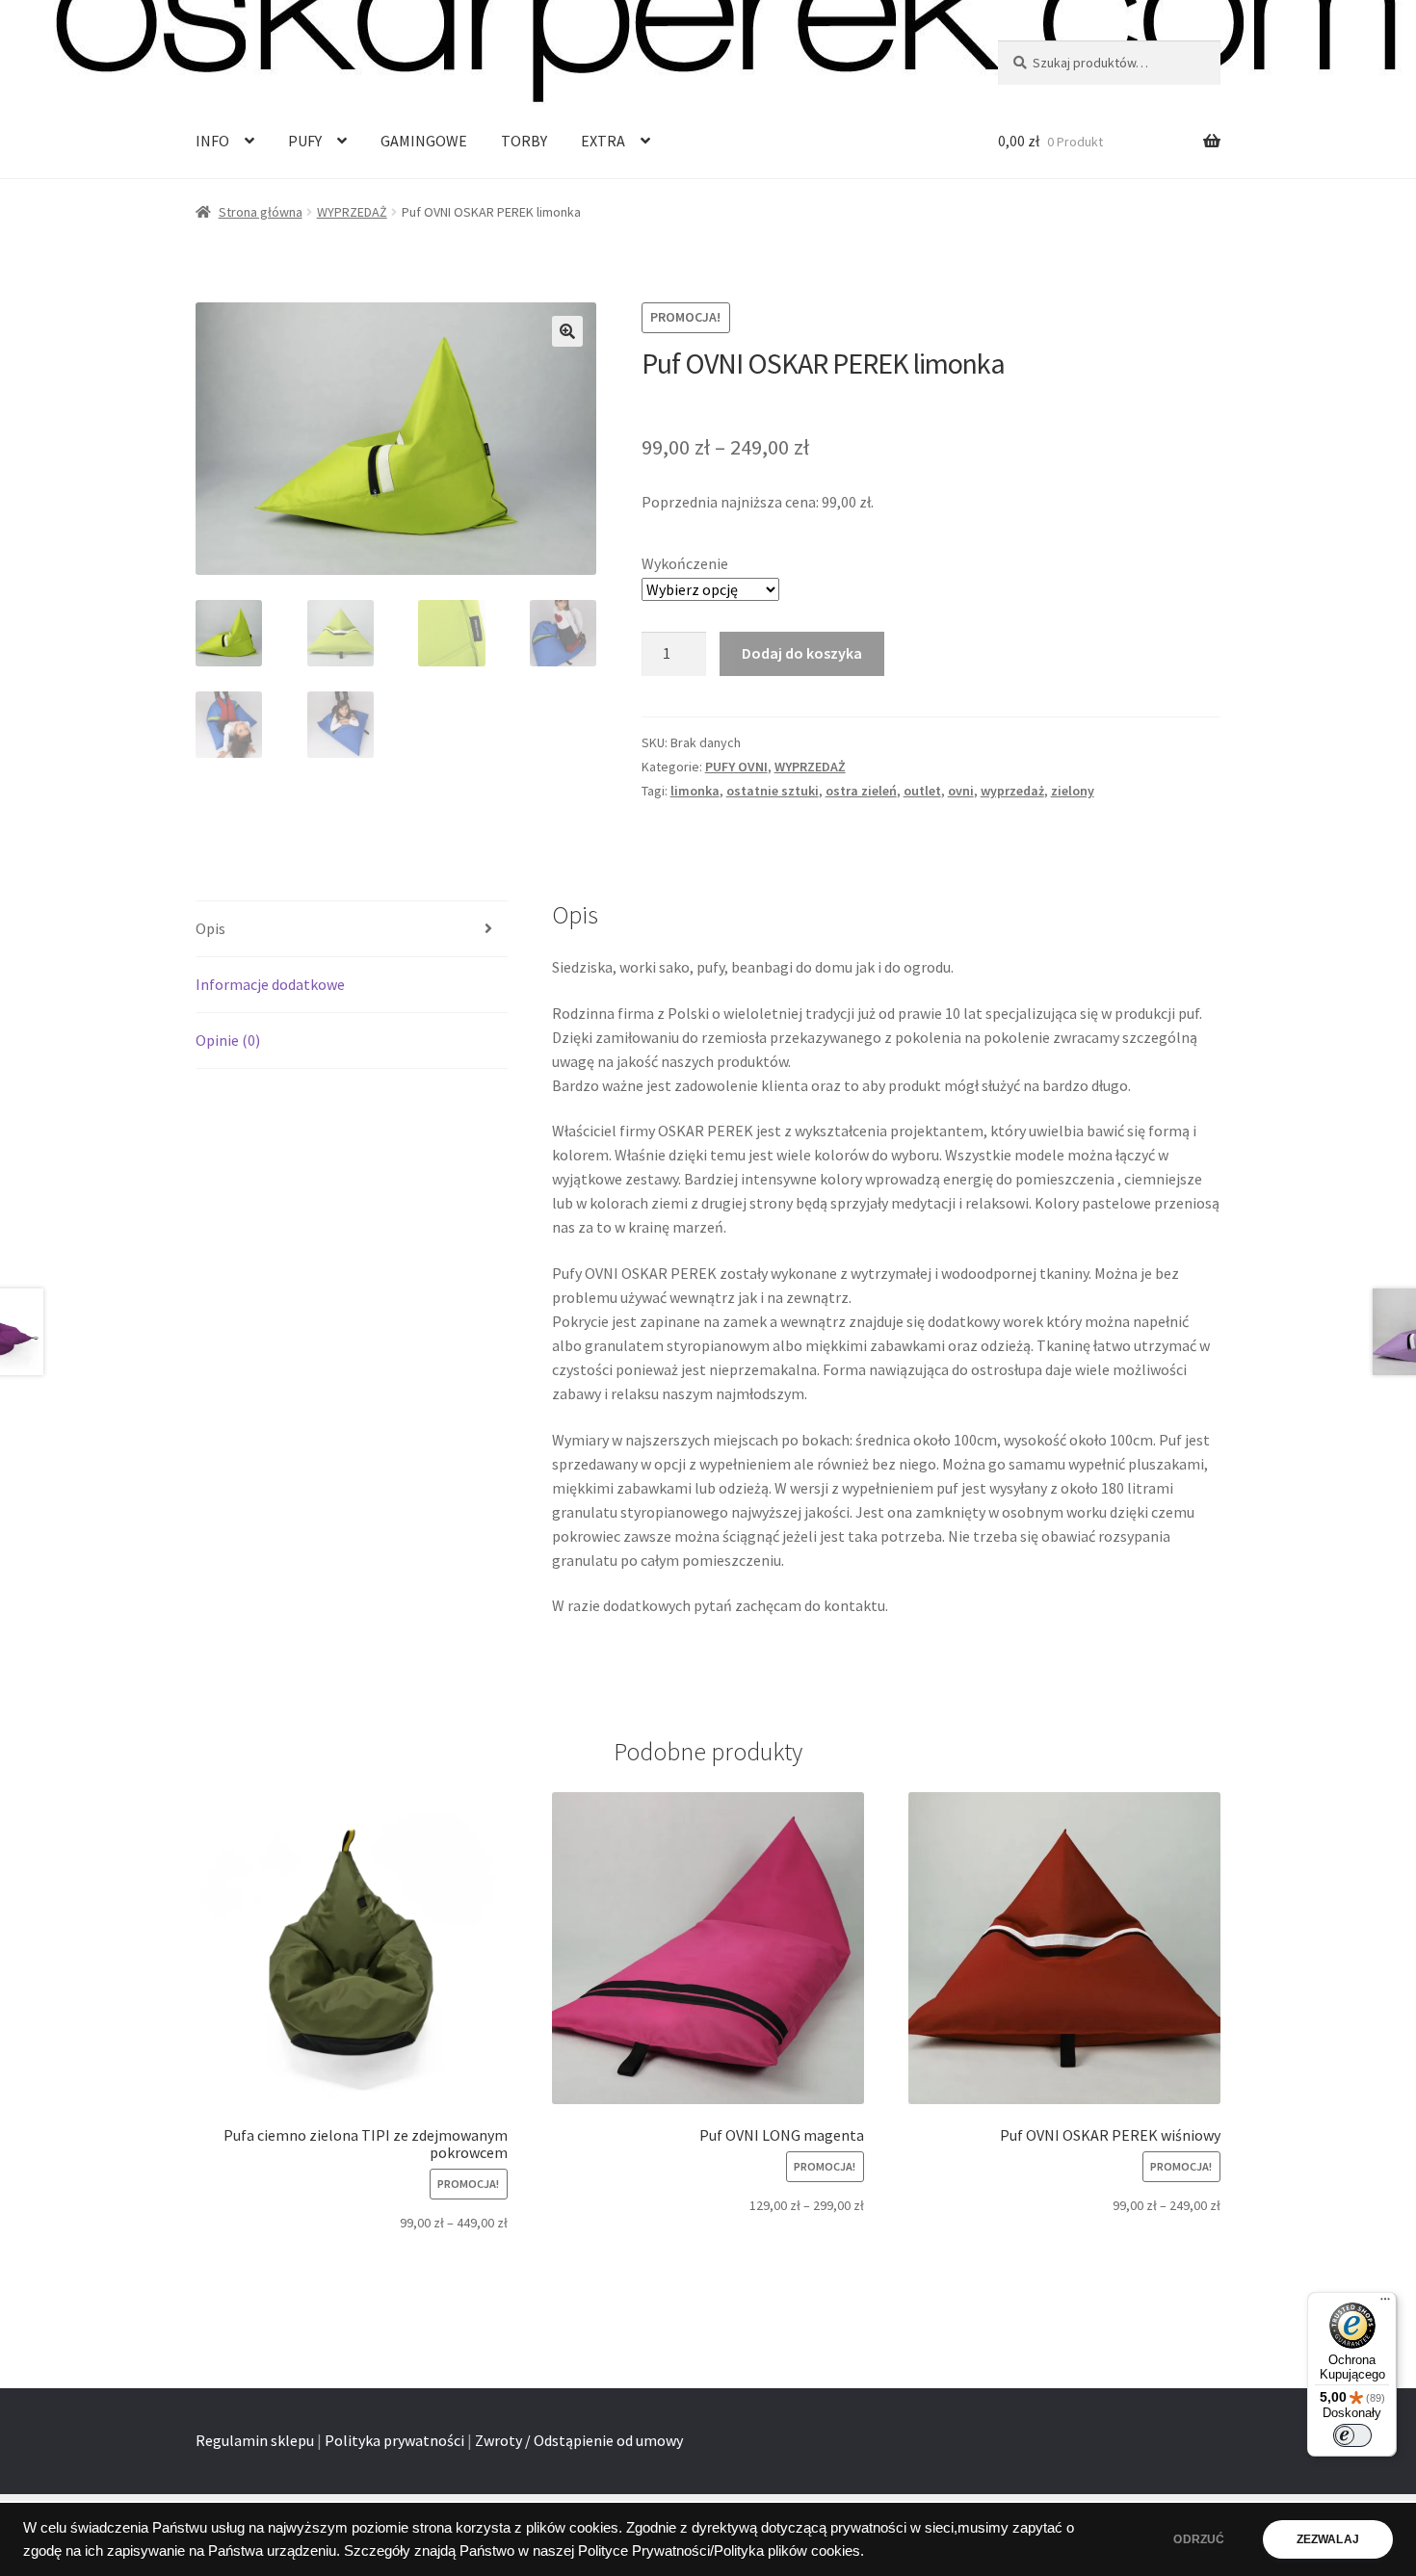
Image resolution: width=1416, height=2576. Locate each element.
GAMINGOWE (424, 141)
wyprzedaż (1012, 791)
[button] (567, 331)
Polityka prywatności (394, 2440)
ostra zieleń (861, 791)
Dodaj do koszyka (802, 653)
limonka (695, 791)
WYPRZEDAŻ (352, 212)
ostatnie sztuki (773, 791)
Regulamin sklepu (255, 2440)
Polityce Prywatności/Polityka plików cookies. (721, 2551)
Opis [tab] (210, 928)
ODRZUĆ (1199, 2539)
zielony (1073, 791)
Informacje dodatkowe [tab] (270, 984)
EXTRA (603, 141)
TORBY (524, 141)
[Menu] (1385, 2303)
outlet (922, 791)
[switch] (1352, 2435)
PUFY (305, 141)
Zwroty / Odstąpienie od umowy (579, 2440)
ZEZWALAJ (1328, 2539)
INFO (212, 141)
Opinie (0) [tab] (228, 1040)
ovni (961, 791)
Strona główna (261, 212)
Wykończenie (685, 563)
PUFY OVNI (736, 767)
